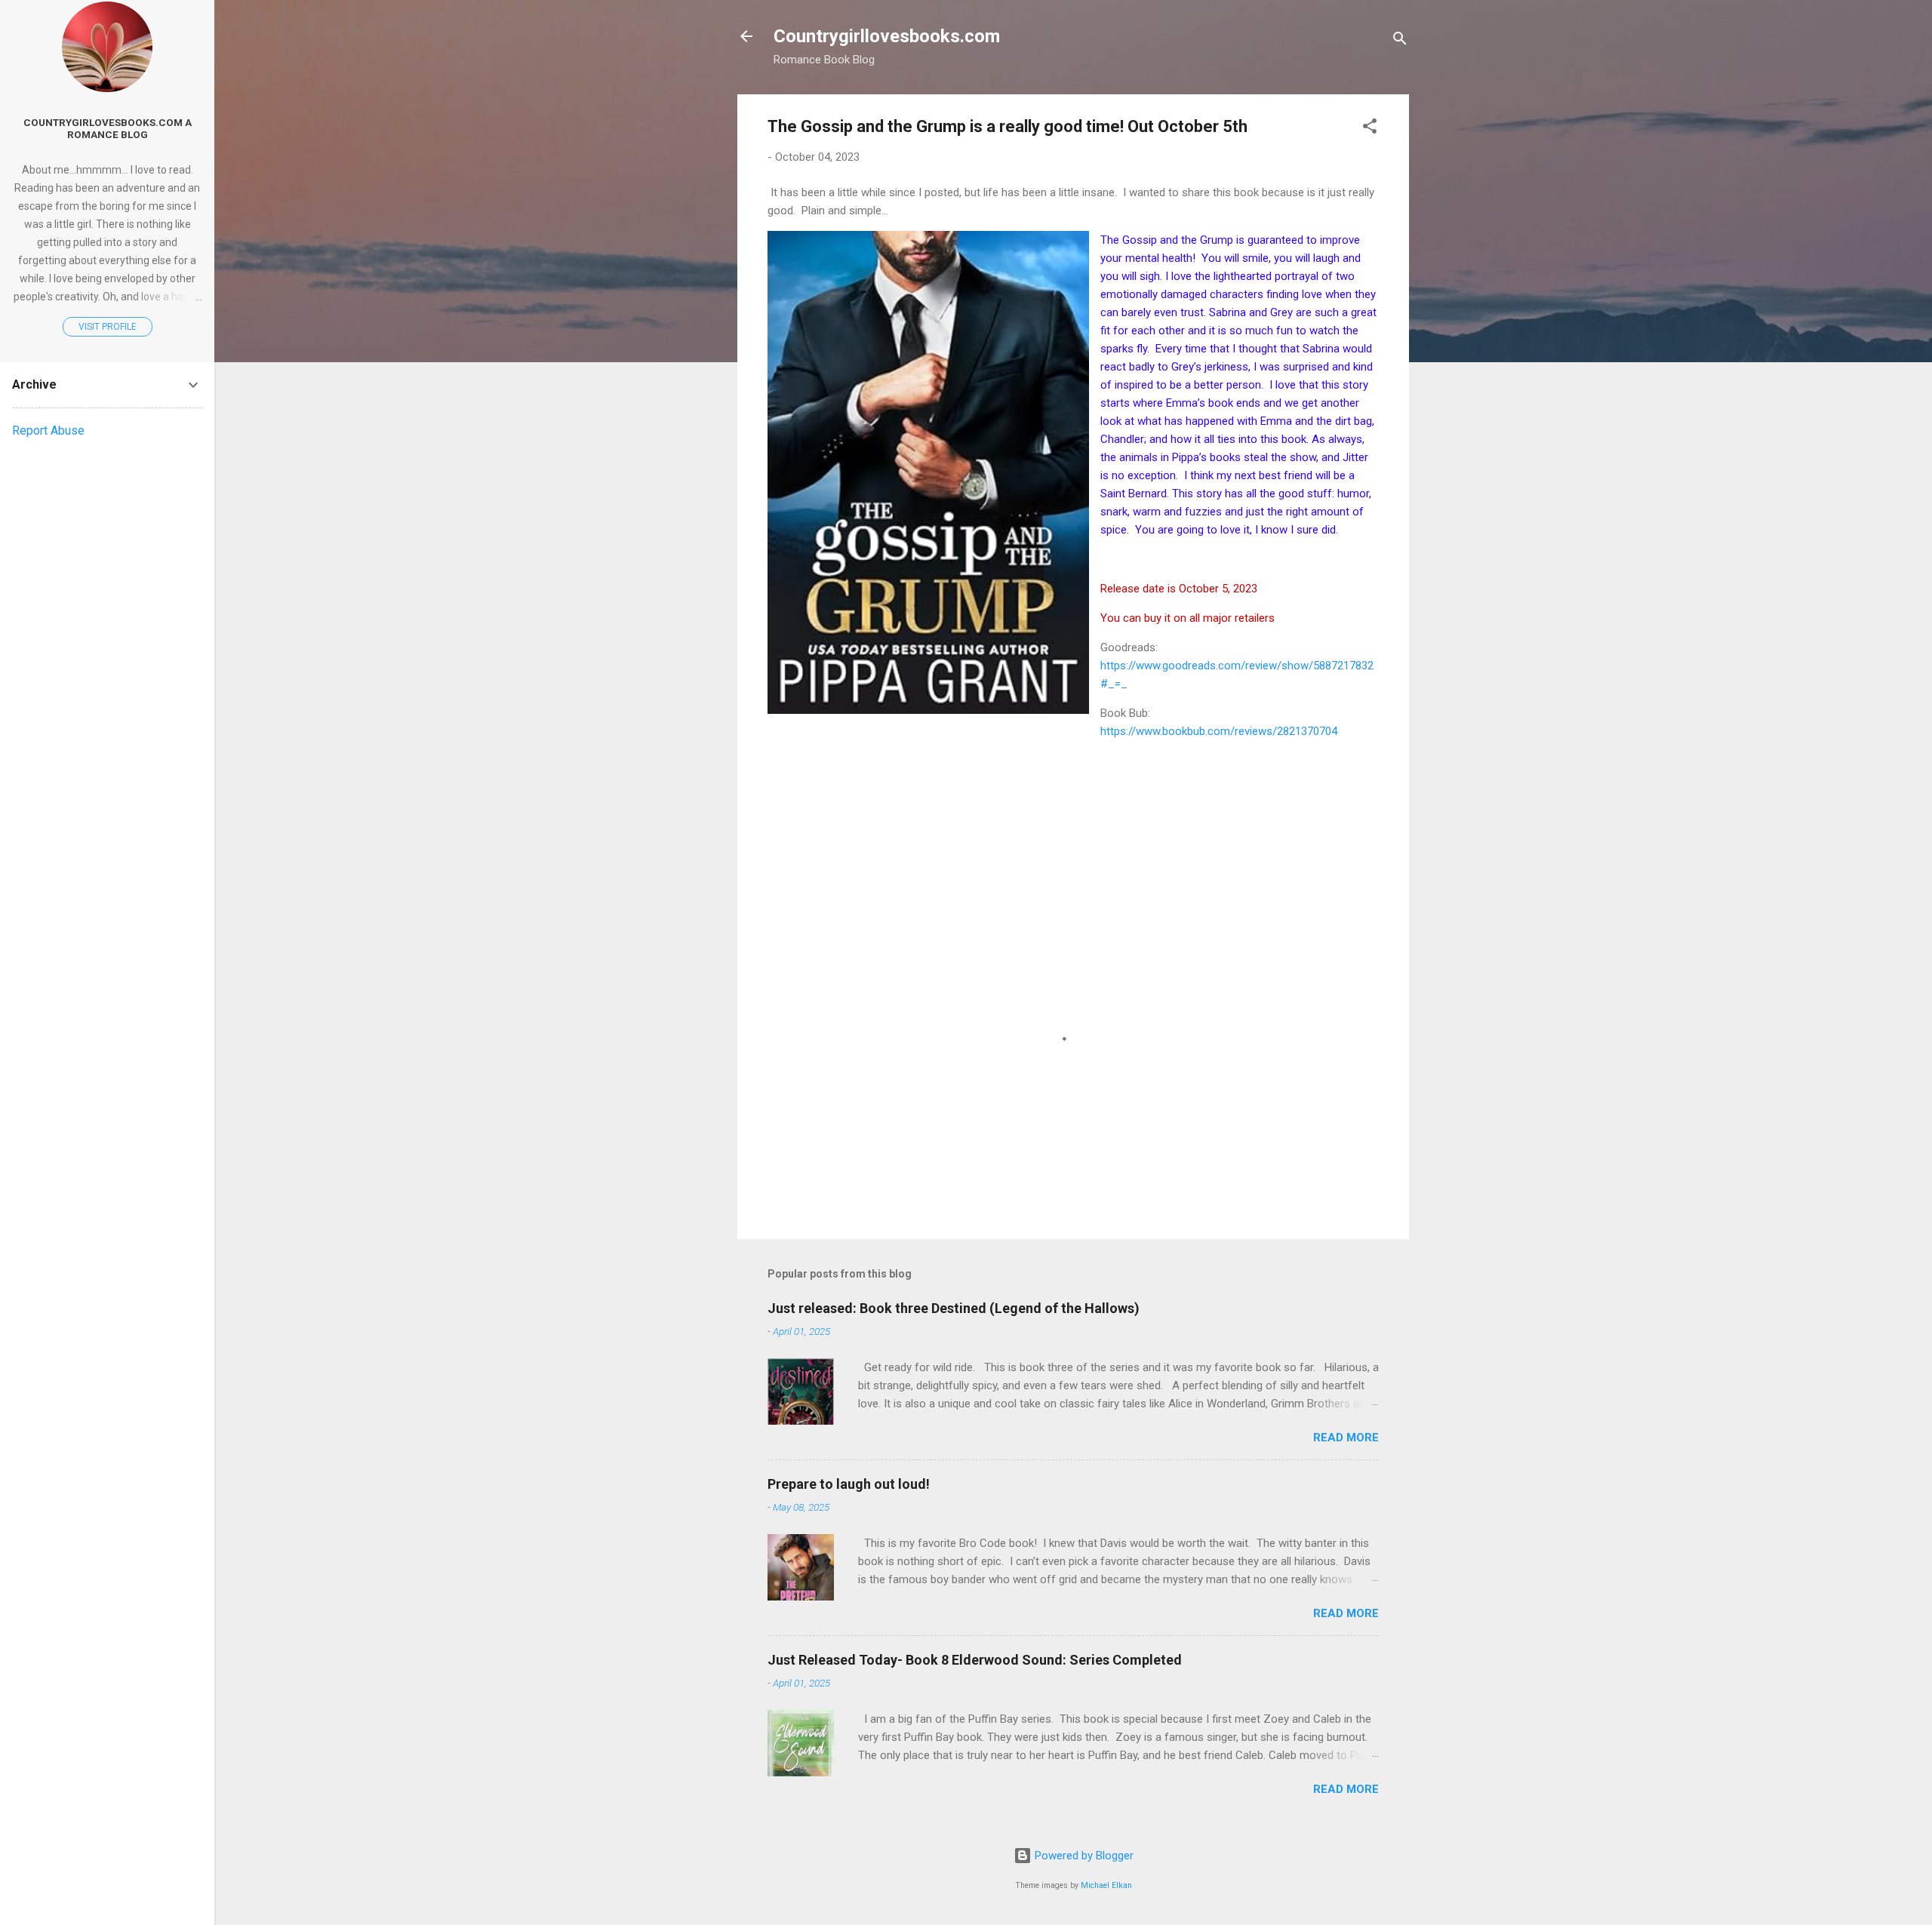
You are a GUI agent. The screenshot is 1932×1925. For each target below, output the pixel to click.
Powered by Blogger (1083, 1856)
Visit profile (108, 327)
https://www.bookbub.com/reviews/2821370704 (1219, 731)
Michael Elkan (1106, 1885)
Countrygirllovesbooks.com (887, 36)
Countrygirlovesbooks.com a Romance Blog (108, 128)
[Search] (1400, 41)
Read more (1346, 1438)
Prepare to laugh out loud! (849, 1484)
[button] (1370, 129)
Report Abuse (48, 431)
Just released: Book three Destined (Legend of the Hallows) (954, 1308)
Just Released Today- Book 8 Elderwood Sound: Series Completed (975, 1660)
